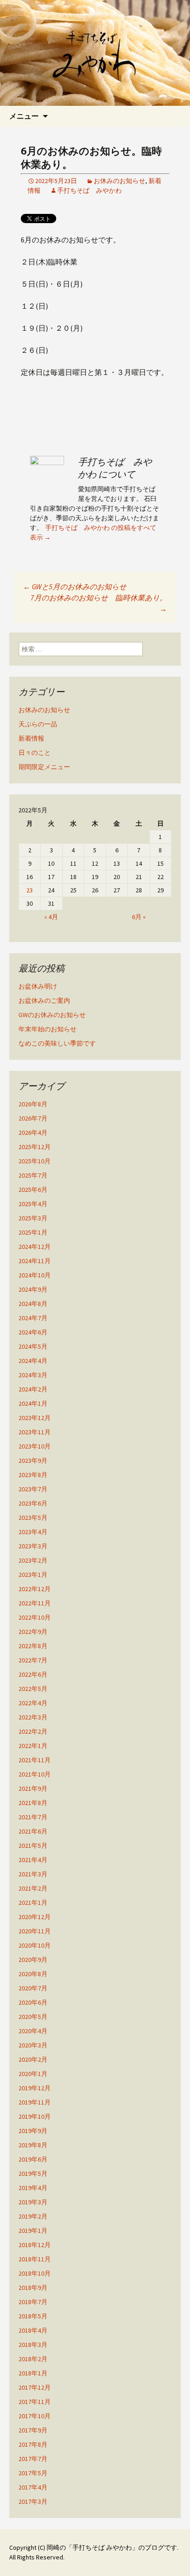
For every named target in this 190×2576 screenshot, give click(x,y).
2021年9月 (33, 1788)
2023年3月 (33, 1546)
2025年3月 (33, 1218)
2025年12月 (35, 1147)
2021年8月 (33, 1803)
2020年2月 (33, 2059)
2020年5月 (33, 2017)
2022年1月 (33, 1746)
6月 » (139, 917)
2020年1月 (33, 2074)
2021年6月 (33, 1831)
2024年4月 (33, 1361)
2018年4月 (33, 2330)
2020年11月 (35, 1931)
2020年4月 (33, 2031)
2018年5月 (33, 2316)
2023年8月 (33, 1475)
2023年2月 (33, 1560)
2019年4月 (33, 2188)
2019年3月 (33, 2202)
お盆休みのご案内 (44, 1000)
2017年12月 (35, 2387)
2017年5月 (33, 2473)
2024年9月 (33, 1289)
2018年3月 (33, 2345)
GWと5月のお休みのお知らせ (75, 586)
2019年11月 (35, 2102)
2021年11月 (35, 1760)
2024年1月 (33, 1403)
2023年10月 (35, 1446)
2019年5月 (33, 2173)
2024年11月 (35, 1261)
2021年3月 (33, 1874)
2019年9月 (33, 2131)
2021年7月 (33, 1817)
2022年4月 (33, 1703)
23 (30, 890)
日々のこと (35, 753)
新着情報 (31, 738)
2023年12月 (35, 1418)
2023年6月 (33, 1503)
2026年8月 (33, 1104)
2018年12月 (35, 2245)
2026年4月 (33, 1133)
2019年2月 (33, 2216)
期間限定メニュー (44, 767)
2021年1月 (33, 1903)
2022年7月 (33, 1660)
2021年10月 (35, 1774)
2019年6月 (33, 2159)
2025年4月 (33, 1204)
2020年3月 (33, 2045)
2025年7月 (33, 1175)
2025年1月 (33, 1232)
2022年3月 (33, 1717)
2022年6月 (33, 1674)
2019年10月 (35, 2116)
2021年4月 (33, 1860)
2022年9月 (33, 1632)
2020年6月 (33, 2002)
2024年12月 (35, 1247)
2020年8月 (33, 1974)
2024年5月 (33, 1346)
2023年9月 (33, 1460)
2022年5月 (33, 1689)
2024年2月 (33, 1389)
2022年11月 (35, 1603)
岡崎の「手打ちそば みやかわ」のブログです (112, 2547)
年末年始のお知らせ (47, 1029)
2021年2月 (33, 1888)
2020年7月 (33, 1988)
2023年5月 (33, 1518)
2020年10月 (35, 1945)
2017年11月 (35, 2402)
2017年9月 (33, 2430)
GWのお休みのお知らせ (52, 1015)
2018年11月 (35, 2259)
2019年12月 (35, 2088)
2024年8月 (33, 1304)
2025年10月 (35, 1161)
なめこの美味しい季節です (57, 1043)
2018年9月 (33, 2288)
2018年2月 (33, 2359)
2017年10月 (35, 2416)
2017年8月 (33, 2444)
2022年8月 (33, 1646)
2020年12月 (35, 1917)
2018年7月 (33, 2302)
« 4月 (51, 917)
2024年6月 (33, 1332)
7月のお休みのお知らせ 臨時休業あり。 (99, 603)
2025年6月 (33, 1190)
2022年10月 (35, 1617)
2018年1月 (33, 2373)
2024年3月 (33, 1375)
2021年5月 (33, 1846)
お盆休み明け (38, 986)
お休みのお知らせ (119, 181)
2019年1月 (33, 2231)
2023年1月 (33, 1575)
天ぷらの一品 (38, 724)
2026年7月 (33, 1118)
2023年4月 (33, 1532)
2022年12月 (35, 1589)
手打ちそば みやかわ (89, 190)
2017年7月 (33, 2459)
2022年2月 (33, 1731)
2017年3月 (33, 2501)
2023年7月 (33, 1489)
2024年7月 (33, 1318)
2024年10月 (35, 1275)
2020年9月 (33, 1960)
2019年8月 (33, 2145)
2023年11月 (35, 1432)
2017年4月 (33, 2487)
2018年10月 (35, 2273)
